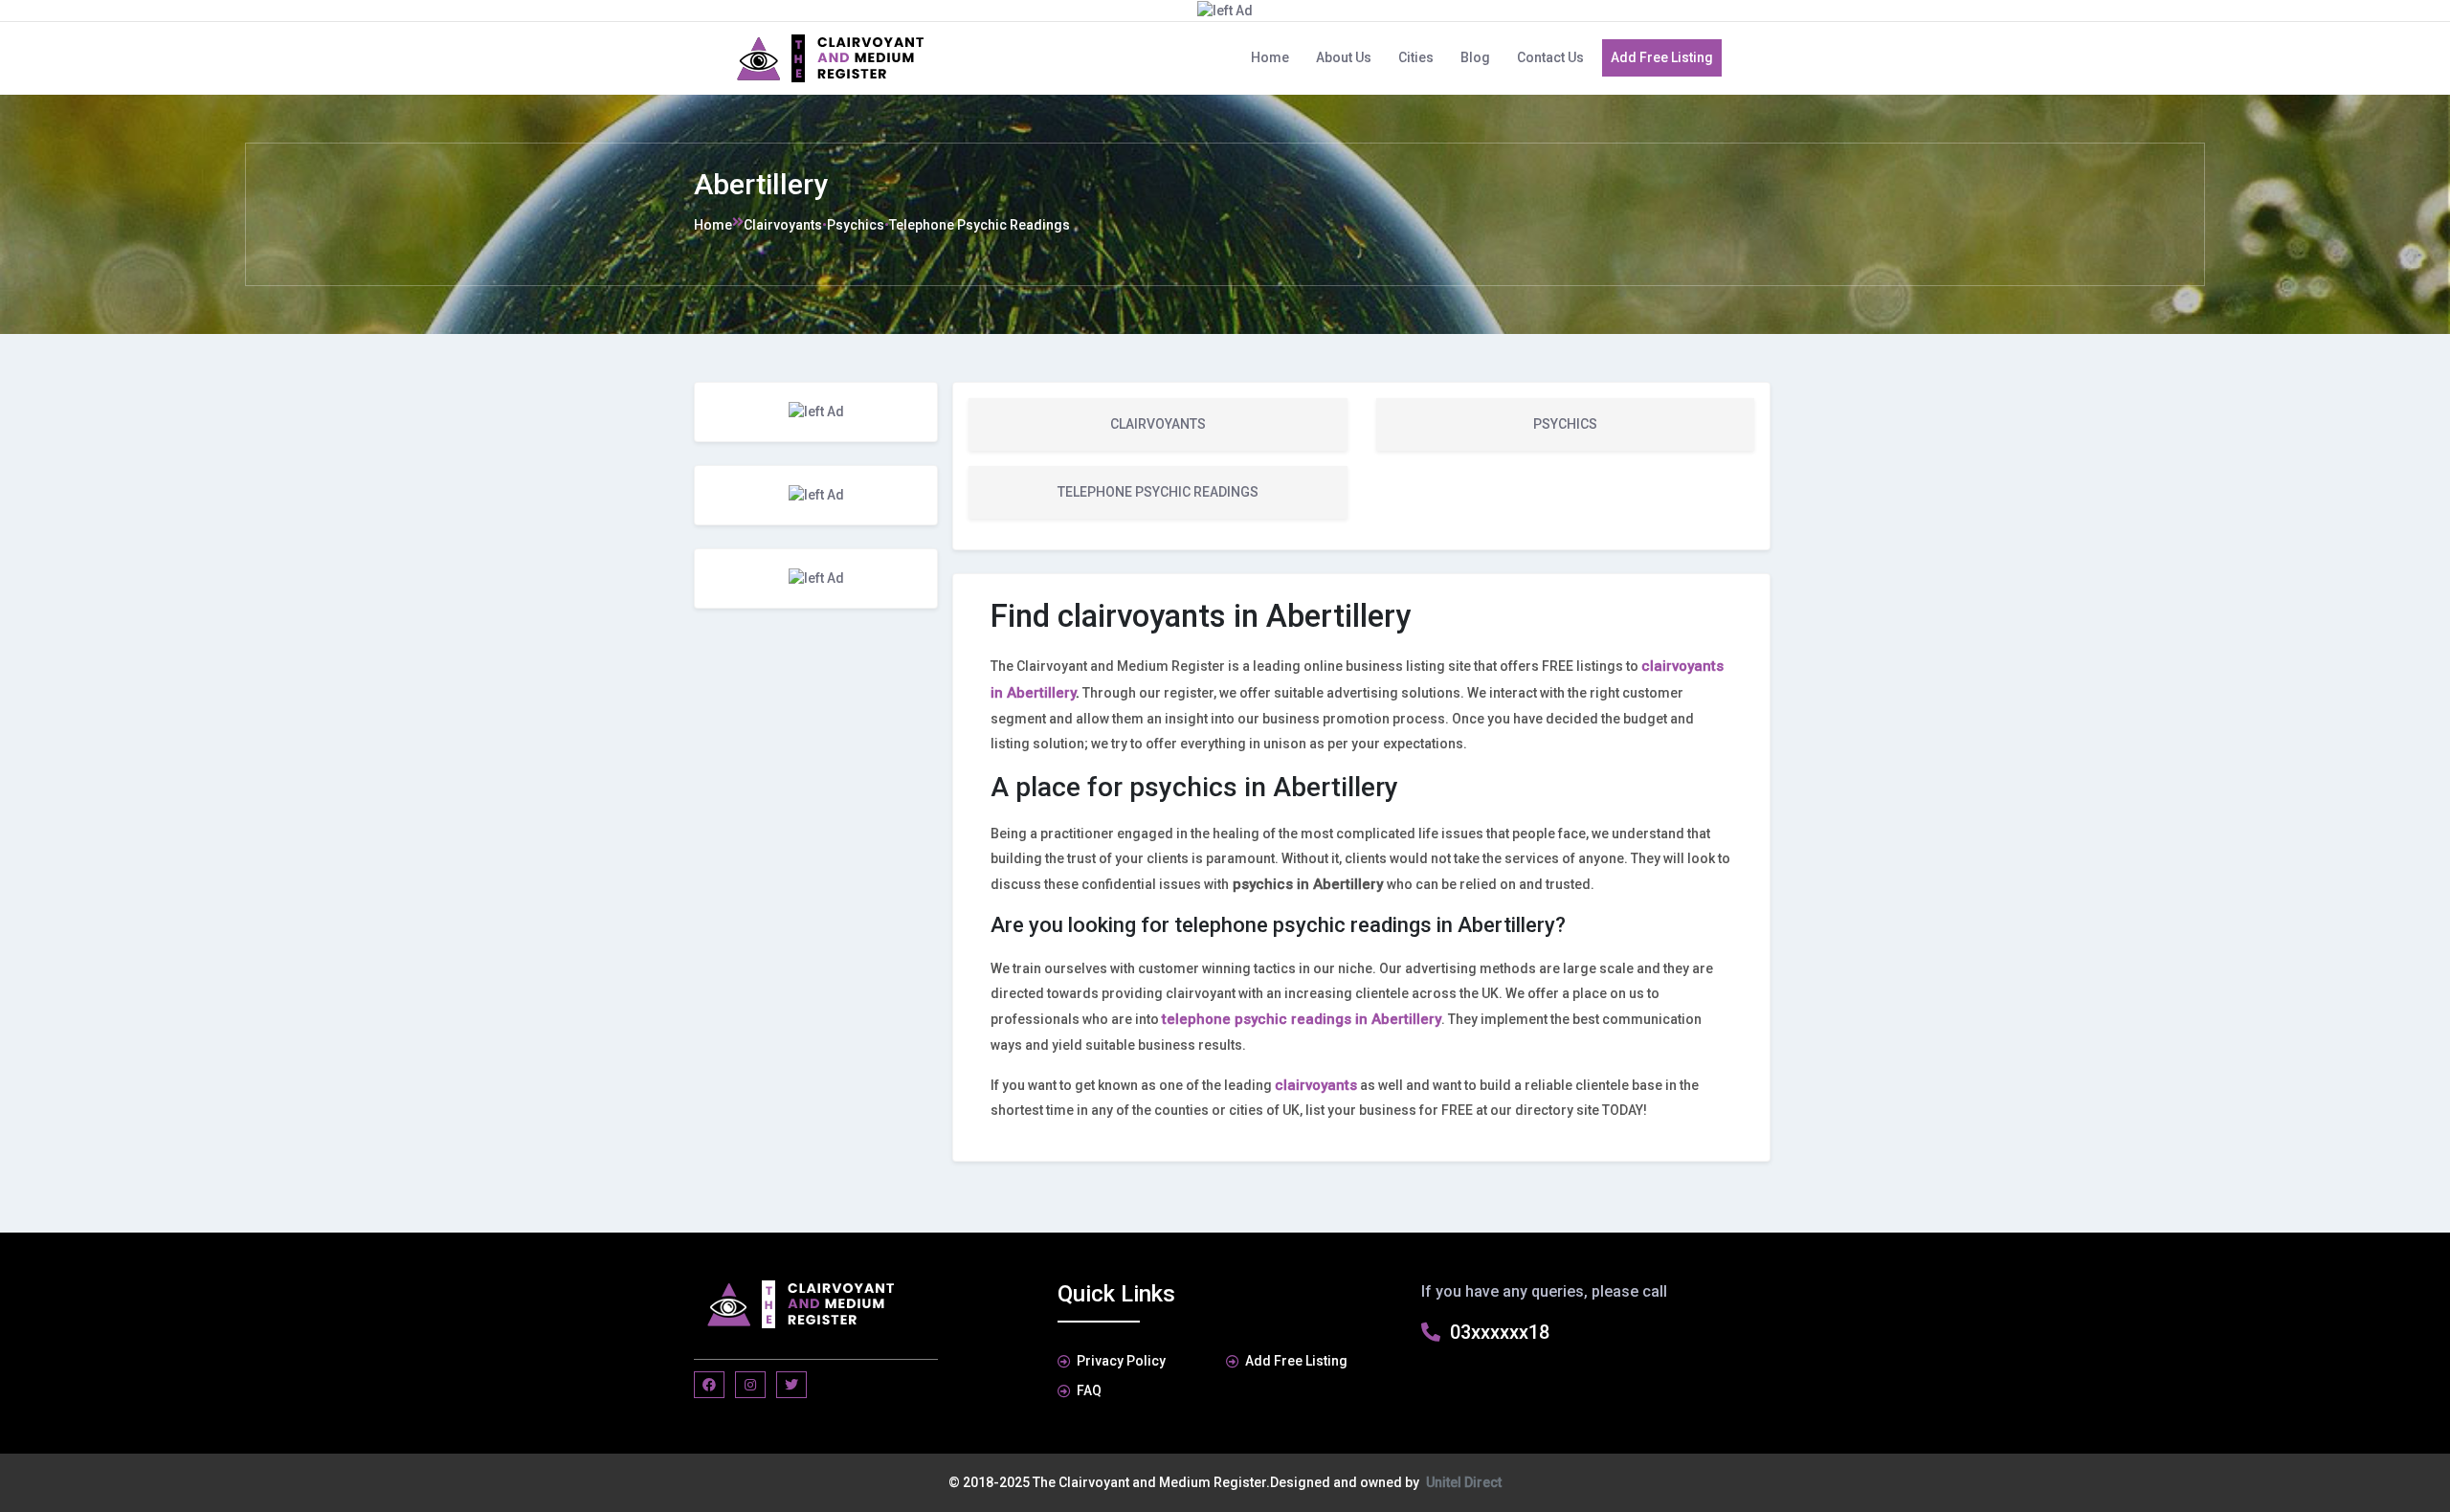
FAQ (1089, 1390)
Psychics (856, 225)
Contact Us (1550, 57)
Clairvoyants (783, 225)
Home (1270, 57)
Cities (1416, 57)
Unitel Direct (1464, 1482)
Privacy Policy (1121, 1361)
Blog (1475, 57)
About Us (1344, 57)
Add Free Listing (1662, 57)
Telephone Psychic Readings (980, 225)
